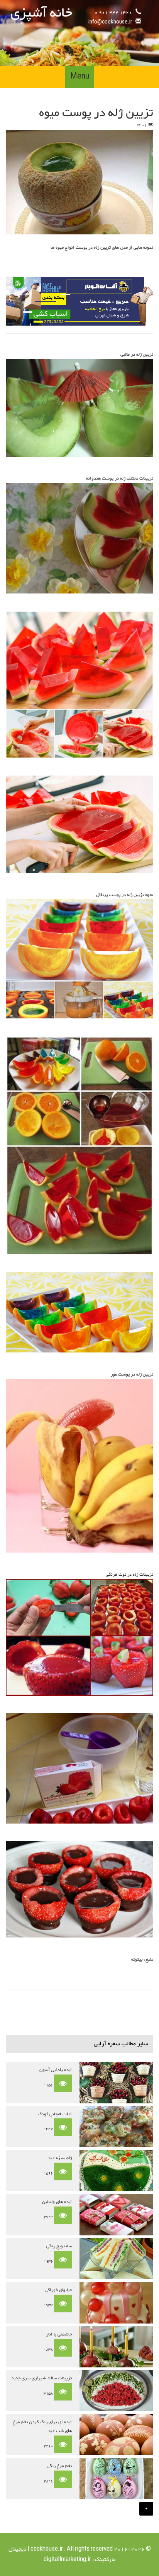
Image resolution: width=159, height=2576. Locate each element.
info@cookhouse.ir (110, 22)
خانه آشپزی (41, 13)
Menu (80, 77)
